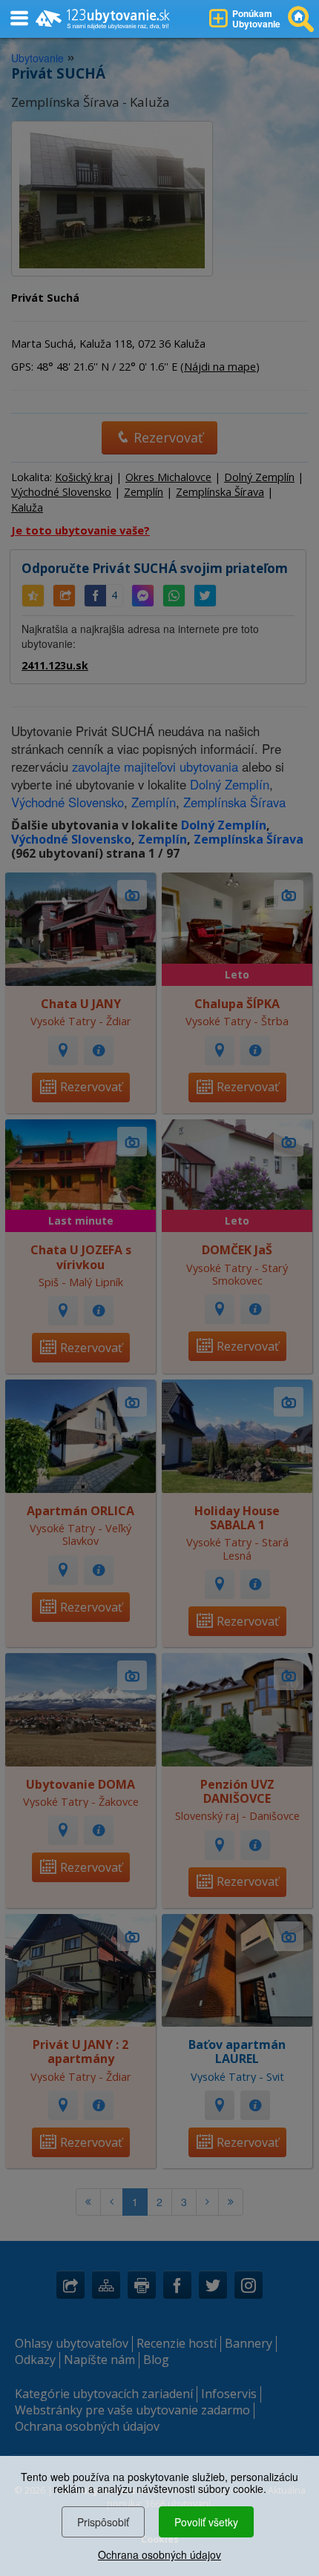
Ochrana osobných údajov (159, 2555)
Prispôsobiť (103, 2522)
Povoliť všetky (206, 2522)
